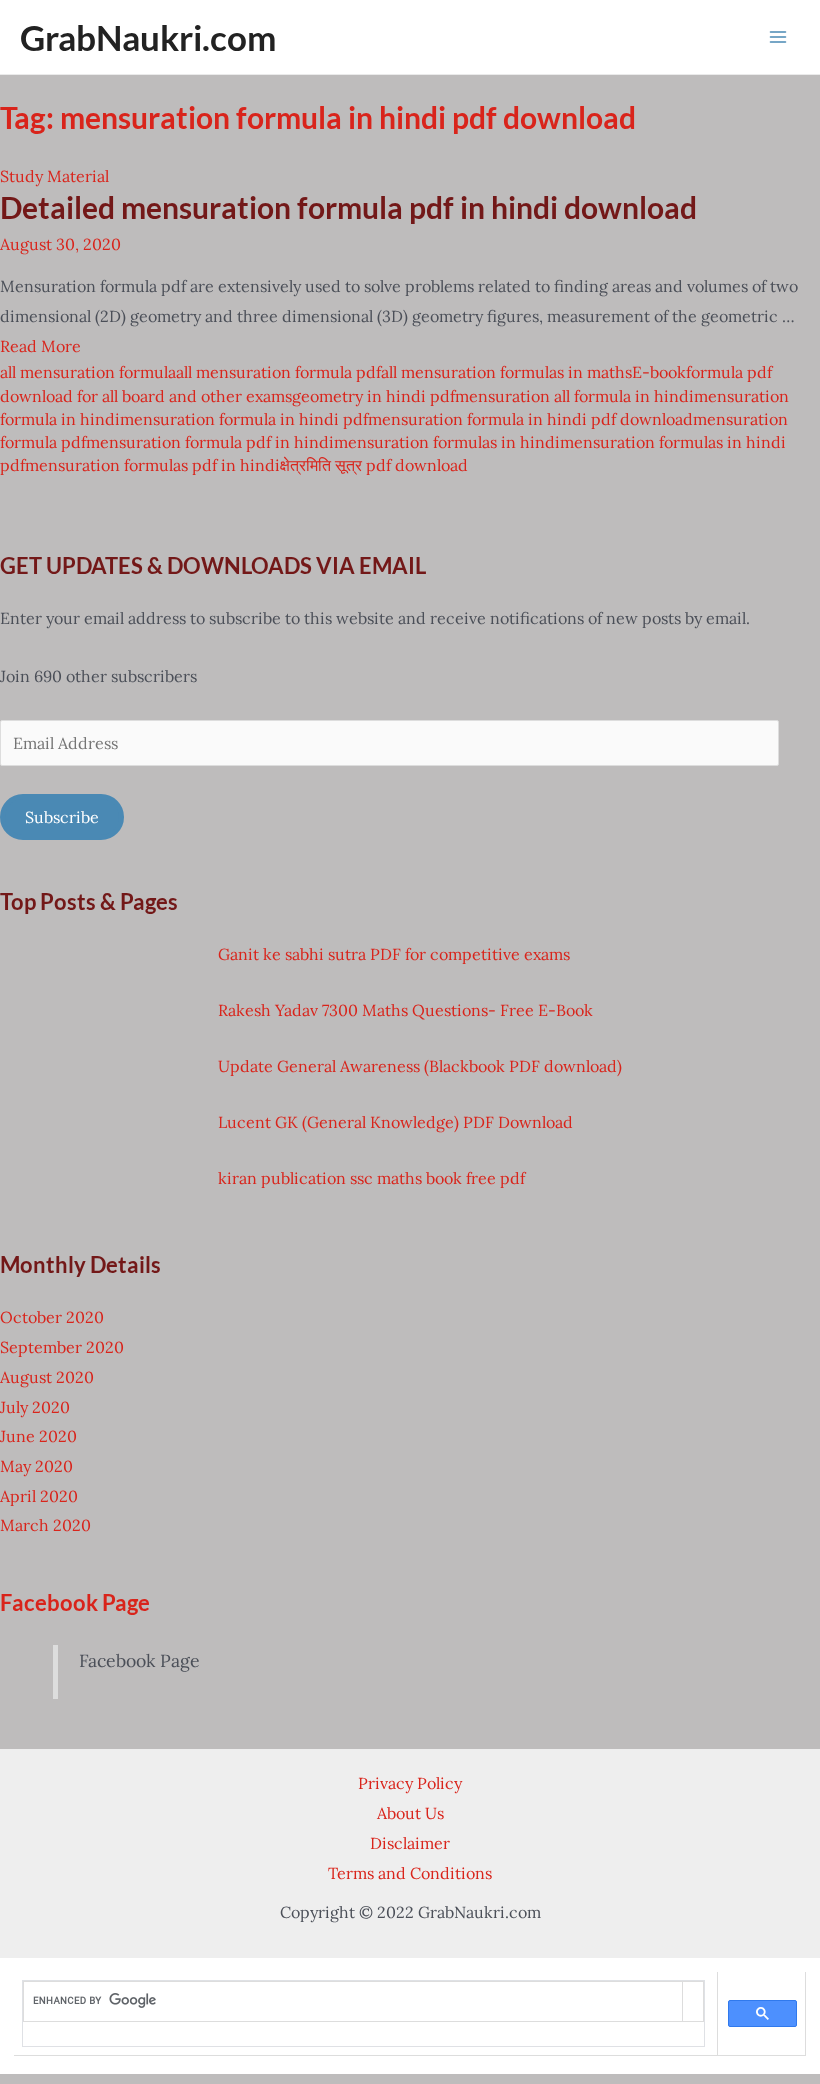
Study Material (54, 176)
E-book (659, 372)
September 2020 (62, 1347)
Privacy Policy (410, 1783)
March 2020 (45, 1525)
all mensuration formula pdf (278, 372)
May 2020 (36, 1466)
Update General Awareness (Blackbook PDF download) (420, 1066)
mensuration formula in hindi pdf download (530, 419)
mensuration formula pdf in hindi (210, 442)
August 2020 (47, 1377)
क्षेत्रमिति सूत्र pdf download (374, 465)
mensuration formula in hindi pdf (244, 419)
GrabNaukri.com (148, 37)
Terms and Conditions (410, 1873)
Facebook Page (75, 1602)
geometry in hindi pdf (373, 396)
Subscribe (62, 817)
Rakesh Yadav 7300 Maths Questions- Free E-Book (405, 1010)
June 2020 (38, 1436)
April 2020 (39, 1496)
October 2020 (52, 1317)
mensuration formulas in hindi (447, 442)
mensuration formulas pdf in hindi (152, 465)
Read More (40, 346)
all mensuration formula (88, 372)
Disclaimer (410, 1843)
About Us (410, 1813)
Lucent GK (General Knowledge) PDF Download (395, 1122)
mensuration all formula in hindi (574, 396)
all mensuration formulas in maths (506, 372)
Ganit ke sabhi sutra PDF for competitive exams (394, 954)
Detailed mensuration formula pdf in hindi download (348, 207)
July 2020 (35, 1407)
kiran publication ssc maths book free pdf (371, 1178)
